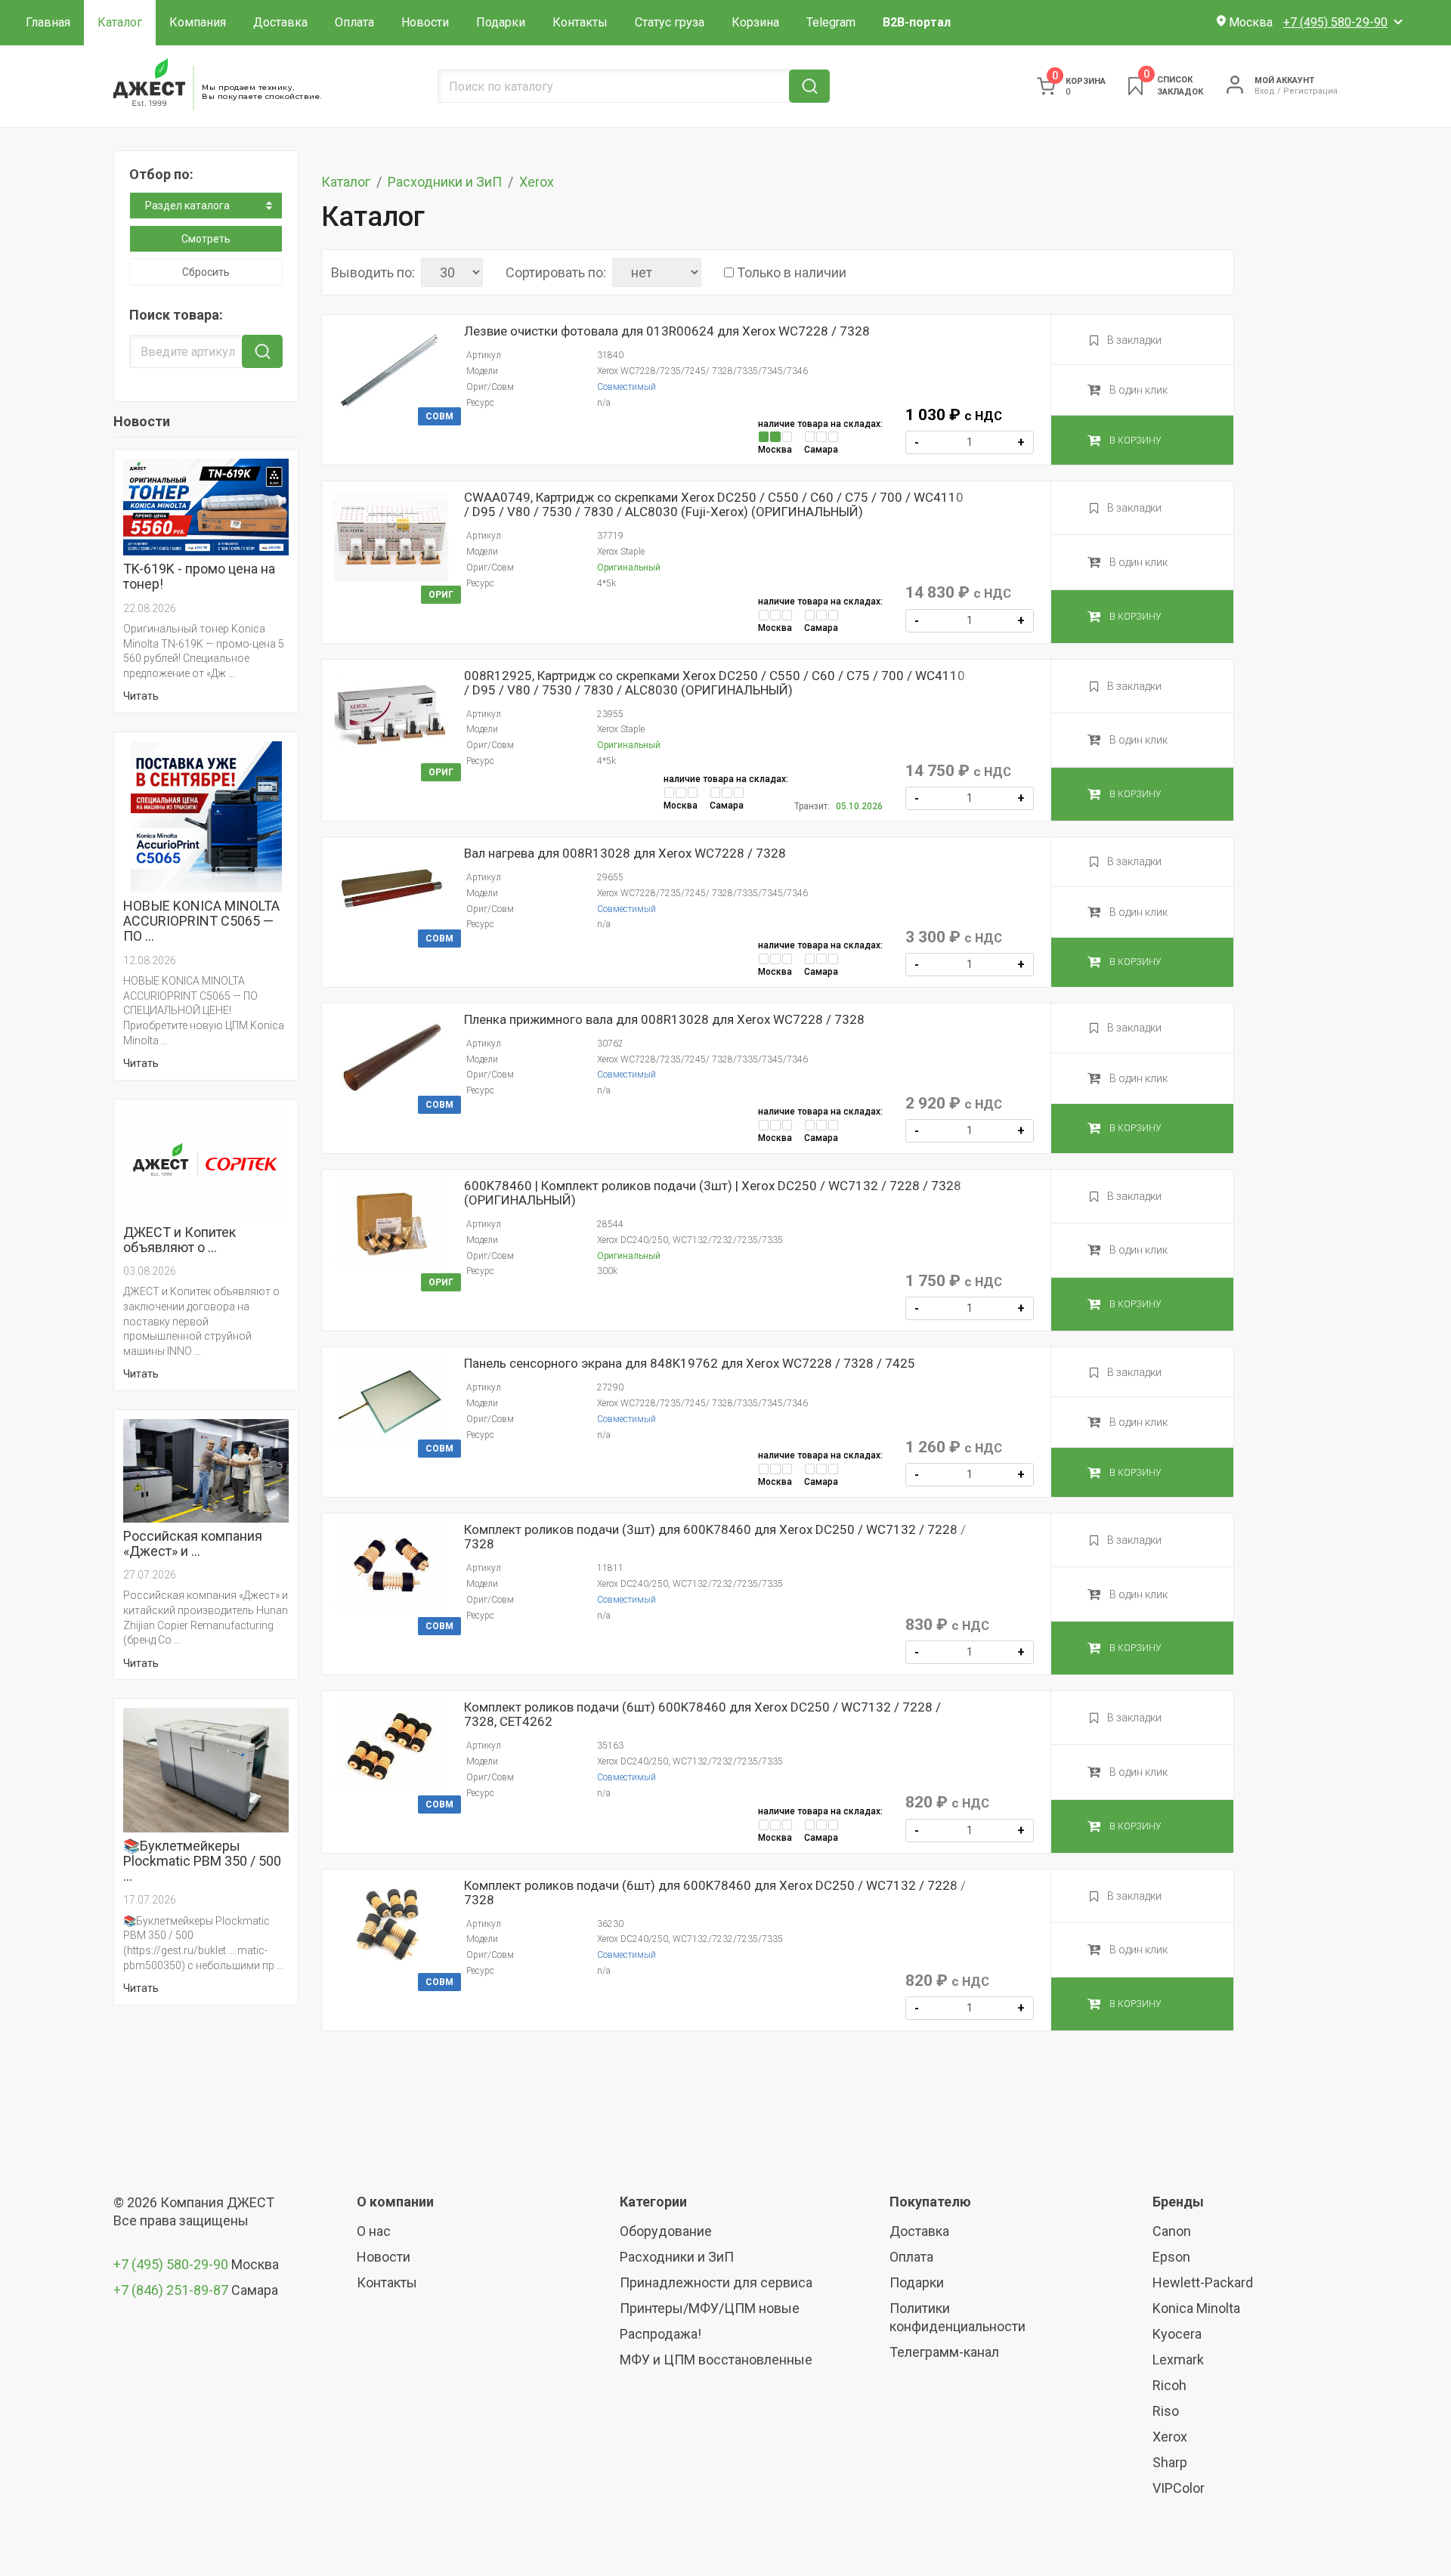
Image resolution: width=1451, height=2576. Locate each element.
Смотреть (206, 239)
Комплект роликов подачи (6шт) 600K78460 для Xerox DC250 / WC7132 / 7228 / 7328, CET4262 (702, 1715)
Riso (1166, 2411)
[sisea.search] (809, 86)
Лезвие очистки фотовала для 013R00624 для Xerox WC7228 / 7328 (667, 331)
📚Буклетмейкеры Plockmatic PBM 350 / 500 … (202, 1861)
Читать (141, 696)
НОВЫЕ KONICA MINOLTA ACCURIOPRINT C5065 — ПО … (201, 921)
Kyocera (1177, 2334)
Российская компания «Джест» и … (193, 1544)
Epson (1171, 2257)
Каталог (120, 22)
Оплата (354, 22)
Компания (198, 22)
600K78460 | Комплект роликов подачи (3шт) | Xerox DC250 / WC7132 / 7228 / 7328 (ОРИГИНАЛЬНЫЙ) (713, 1193)
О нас (374, 2231)
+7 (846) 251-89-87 (171, 2290)
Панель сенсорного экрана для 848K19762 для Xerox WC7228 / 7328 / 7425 (690, 1364)
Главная (48, 22)
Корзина (755, 22)
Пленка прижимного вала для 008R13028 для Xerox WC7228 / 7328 (664, 1020)
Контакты (580, 22)
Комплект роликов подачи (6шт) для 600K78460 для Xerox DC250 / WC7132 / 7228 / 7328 (715, 1893)
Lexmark (1178, 2360)
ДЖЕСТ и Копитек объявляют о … (179, 1240)
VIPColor (1179, 2488)
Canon (1172, 2231)
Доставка (280, 22)
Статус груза (670, 22)
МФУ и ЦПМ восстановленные (716, 2360)
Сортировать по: (556, 273)
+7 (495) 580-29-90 (172, 2264)
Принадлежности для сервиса (716, 2282)
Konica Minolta (1196, 2308)
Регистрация (1310, 91)
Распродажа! (661, 2334)
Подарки (501, 22)
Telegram (831, 22)
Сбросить (206, 272)
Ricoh (1169, 2385)
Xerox (537, 182)
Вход (1265, 91)
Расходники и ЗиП (445, 182)
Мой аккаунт (1284, 80)
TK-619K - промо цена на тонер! (199, 577)
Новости (425, 22)
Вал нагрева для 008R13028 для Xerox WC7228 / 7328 (625, 854)
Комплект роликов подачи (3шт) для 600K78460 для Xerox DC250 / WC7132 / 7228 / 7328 (715, 1537)
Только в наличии (792, 273)
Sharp (1170, 2462)
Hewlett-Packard (1203, 2282)
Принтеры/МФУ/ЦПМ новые (710, 2308)
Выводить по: (373, 273)
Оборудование (666, 2231)
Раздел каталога (187, 206)
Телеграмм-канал (944, 2352)
